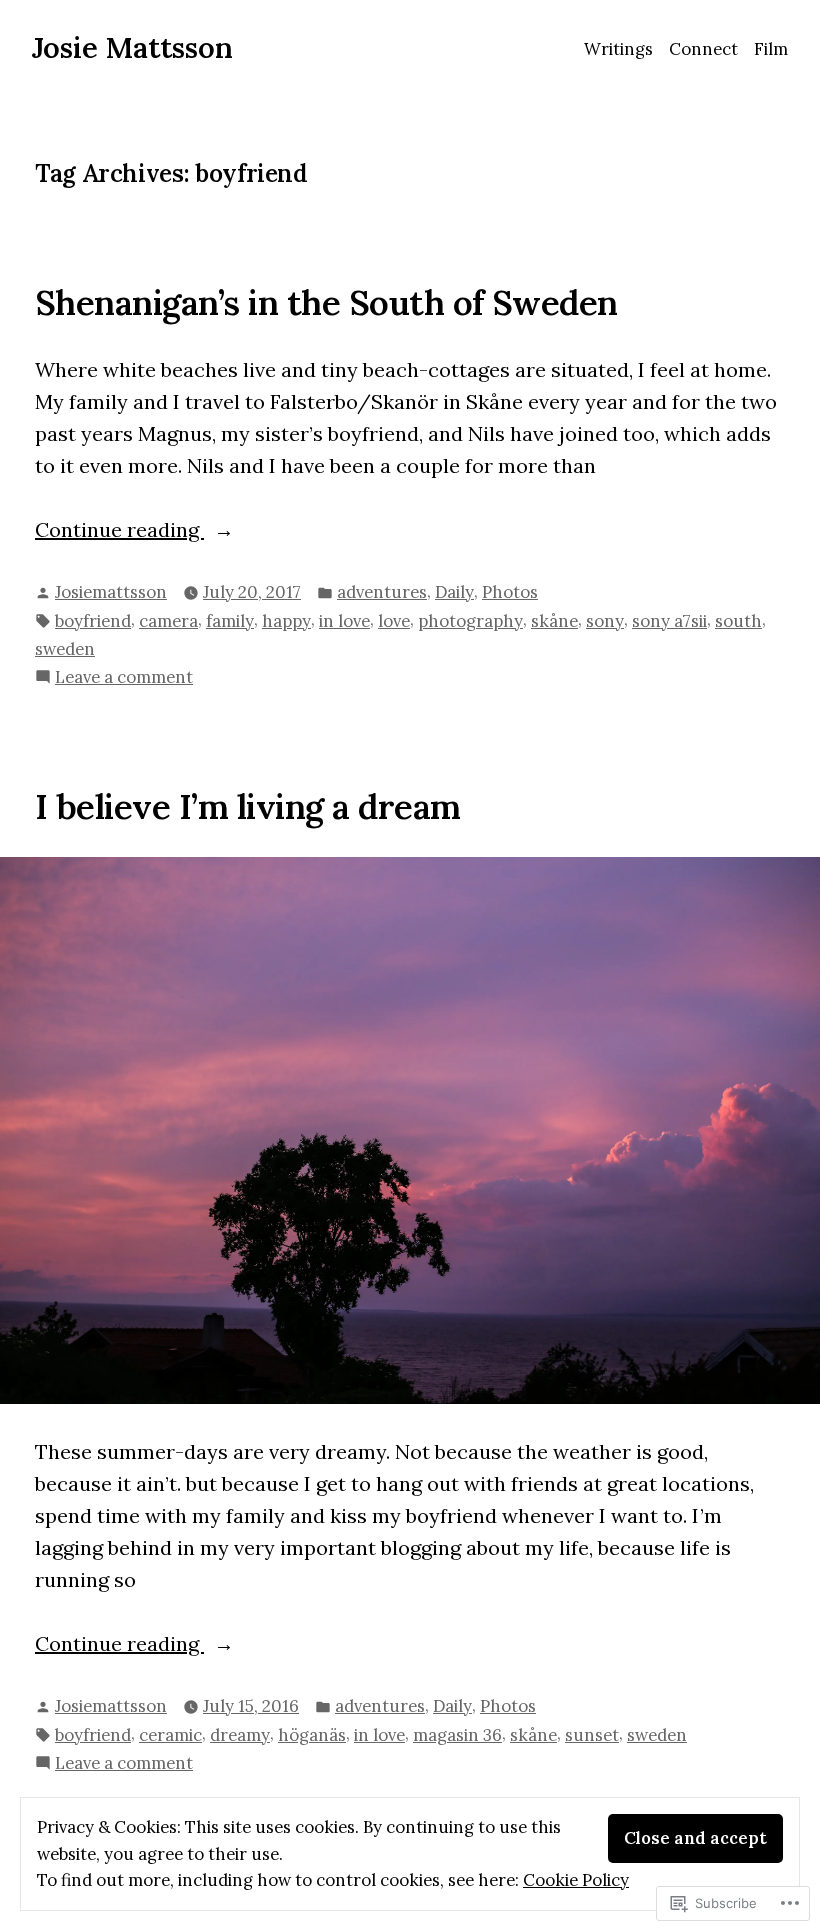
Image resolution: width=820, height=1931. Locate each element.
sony (605, 621)
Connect (703, 49)
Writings (618, 49)
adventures (382, 592)
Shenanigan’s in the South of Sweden (326, 302)
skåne (554, 621)
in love (344, 621)
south (738, 621)
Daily (454, 592)
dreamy (240, 1735)
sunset (592, 1735)
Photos (510, 592)
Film (771, 49)
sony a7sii (669, 621)
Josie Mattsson (132, 47)
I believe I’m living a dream (248, 806)
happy (286, 621)
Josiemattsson (111, 592)
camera (168, 621)
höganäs (312, 1735)
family (230, 621)
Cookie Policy (576, 1880)
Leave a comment (124, 678)
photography (470, 621)
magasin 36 (457, 1735)
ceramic (170, 1735)
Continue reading (119, 531)
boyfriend (93, 621)
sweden (65, 649)
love (394, 621)
